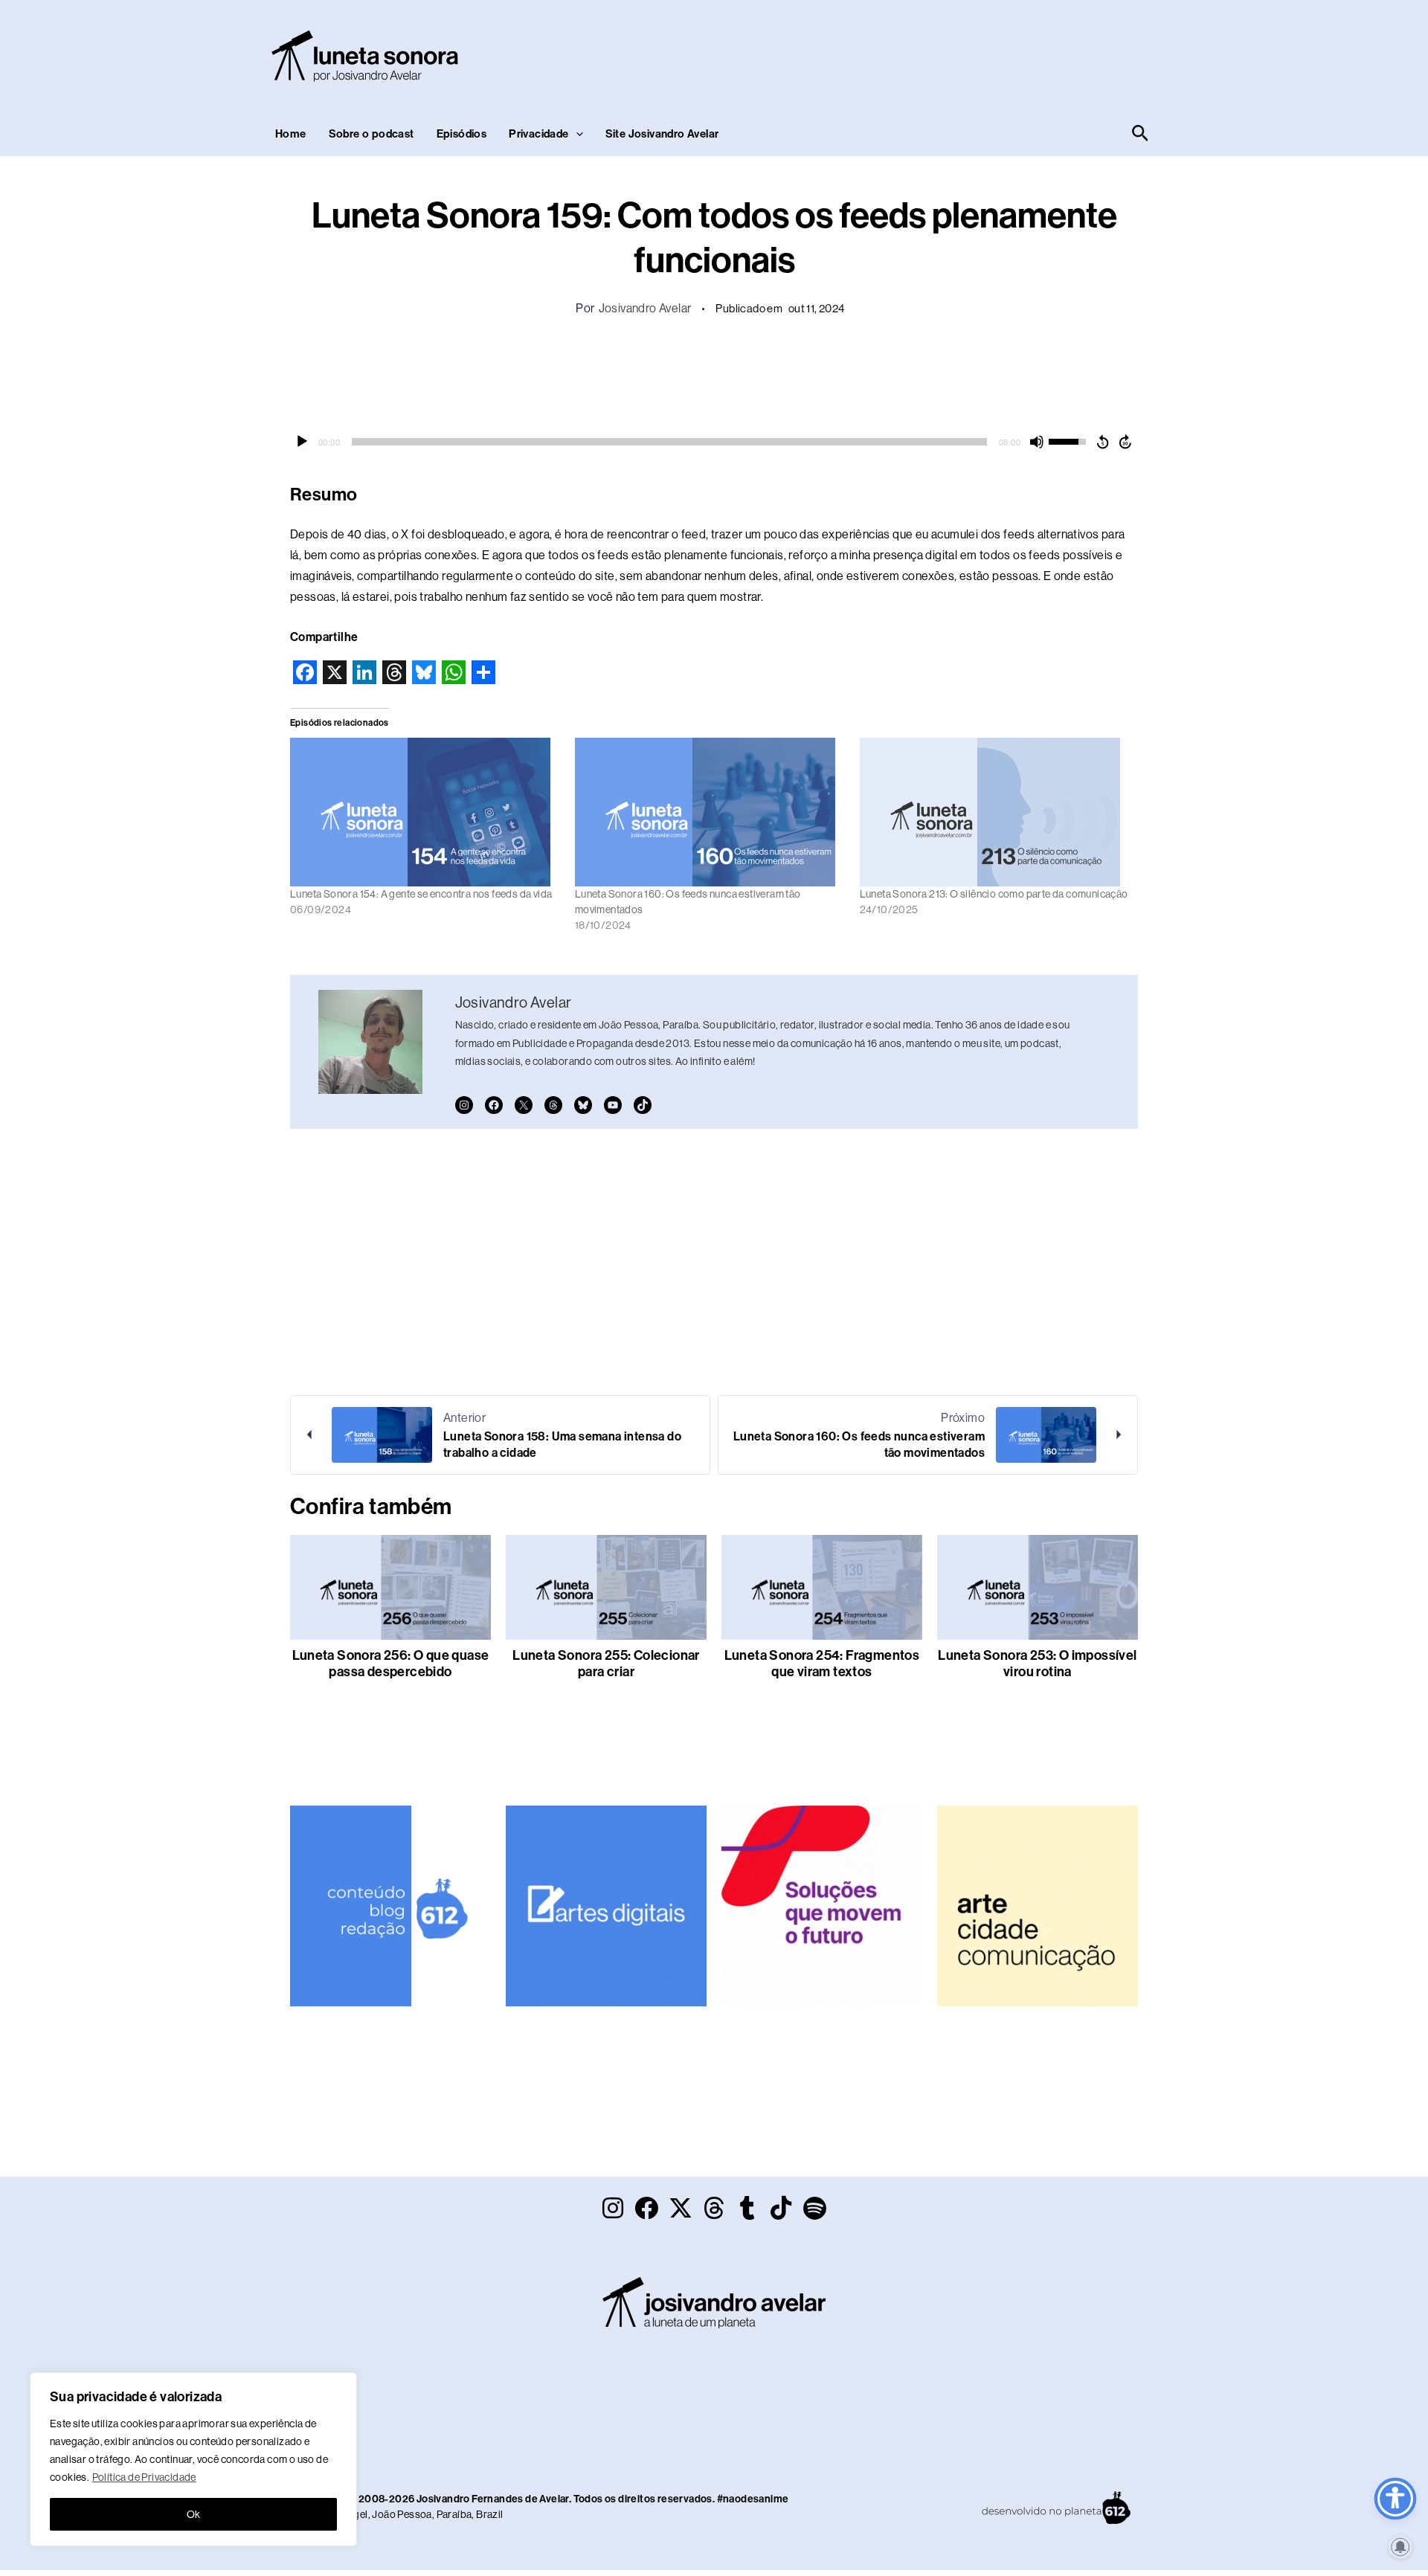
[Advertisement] (882, 53)
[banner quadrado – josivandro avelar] (1038, 1905)
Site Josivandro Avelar (662, 134)
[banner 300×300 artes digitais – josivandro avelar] (606, 1905)
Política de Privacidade (144, 2477)
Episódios (462, 134)
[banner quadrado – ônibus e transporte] (822, 1905)
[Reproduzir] (302, 442)
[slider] (669, 442)
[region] (193, 2459)
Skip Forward (1126, 442)
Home (291, 134)
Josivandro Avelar (645, 308)
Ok (194, 2514)
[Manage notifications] (1400, 2547)
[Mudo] (1037, 442)
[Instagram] (464, 1105)
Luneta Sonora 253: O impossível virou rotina (1037, 1664)
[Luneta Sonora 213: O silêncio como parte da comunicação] (995, 812)
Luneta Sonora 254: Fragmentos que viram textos (822, 1664)
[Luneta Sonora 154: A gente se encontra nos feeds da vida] (425, 812)
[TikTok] (643, 1105)
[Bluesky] (583, 1105)
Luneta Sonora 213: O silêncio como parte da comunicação (994, 894)
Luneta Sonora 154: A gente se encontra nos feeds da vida (421, 894)
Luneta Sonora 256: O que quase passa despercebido (391, 1664)
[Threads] (553, 1105)
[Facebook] (494, 1105)
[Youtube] (613, 1105)
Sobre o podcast (372, 134)
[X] (524, 1105)
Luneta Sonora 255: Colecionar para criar (606, 1664)
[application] (714, 442)
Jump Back (1102, 442)
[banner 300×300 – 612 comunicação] (390, 1905)
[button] (576, 134)
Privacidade (538, 134)
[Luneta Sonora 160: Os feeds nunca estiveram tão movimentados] (710, 812)
